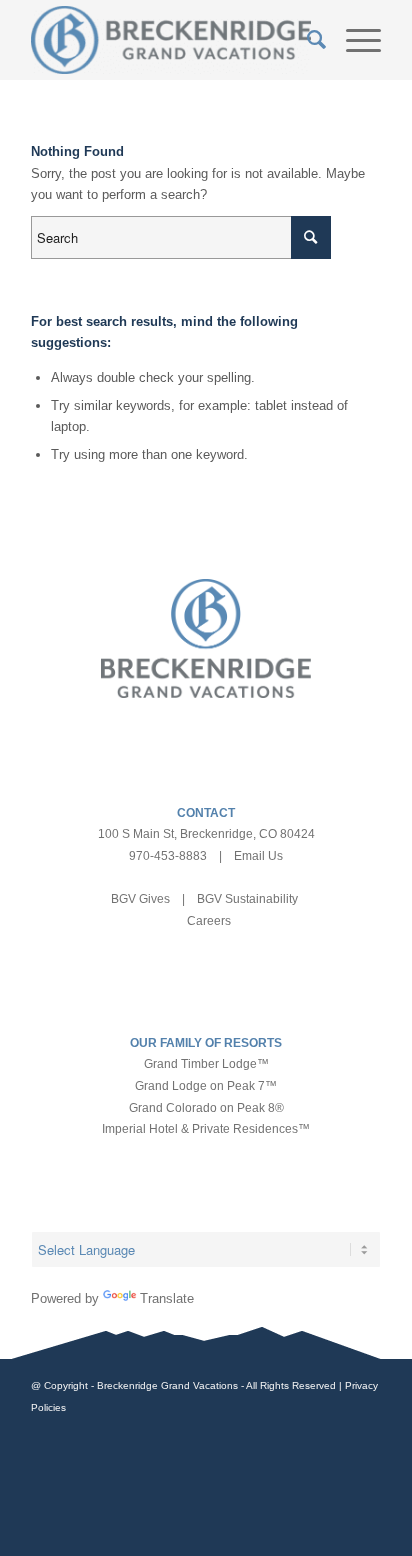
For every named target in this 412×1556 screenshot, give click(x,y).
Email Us (258, 856)
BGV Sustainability (247, 899)
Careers (209, 921)
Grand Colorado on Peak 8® (206, 1108)
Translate (167, 1298)
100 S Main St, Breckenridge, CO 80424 (206, 834)
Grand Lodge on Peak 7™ (206, 1086)
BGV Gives (140, 899)
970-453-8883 (168, 856)
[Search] (306, 40)
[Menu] (353, 40)
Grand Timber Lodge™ (206, 1064)
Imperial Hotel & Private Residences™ (206, 1129)
